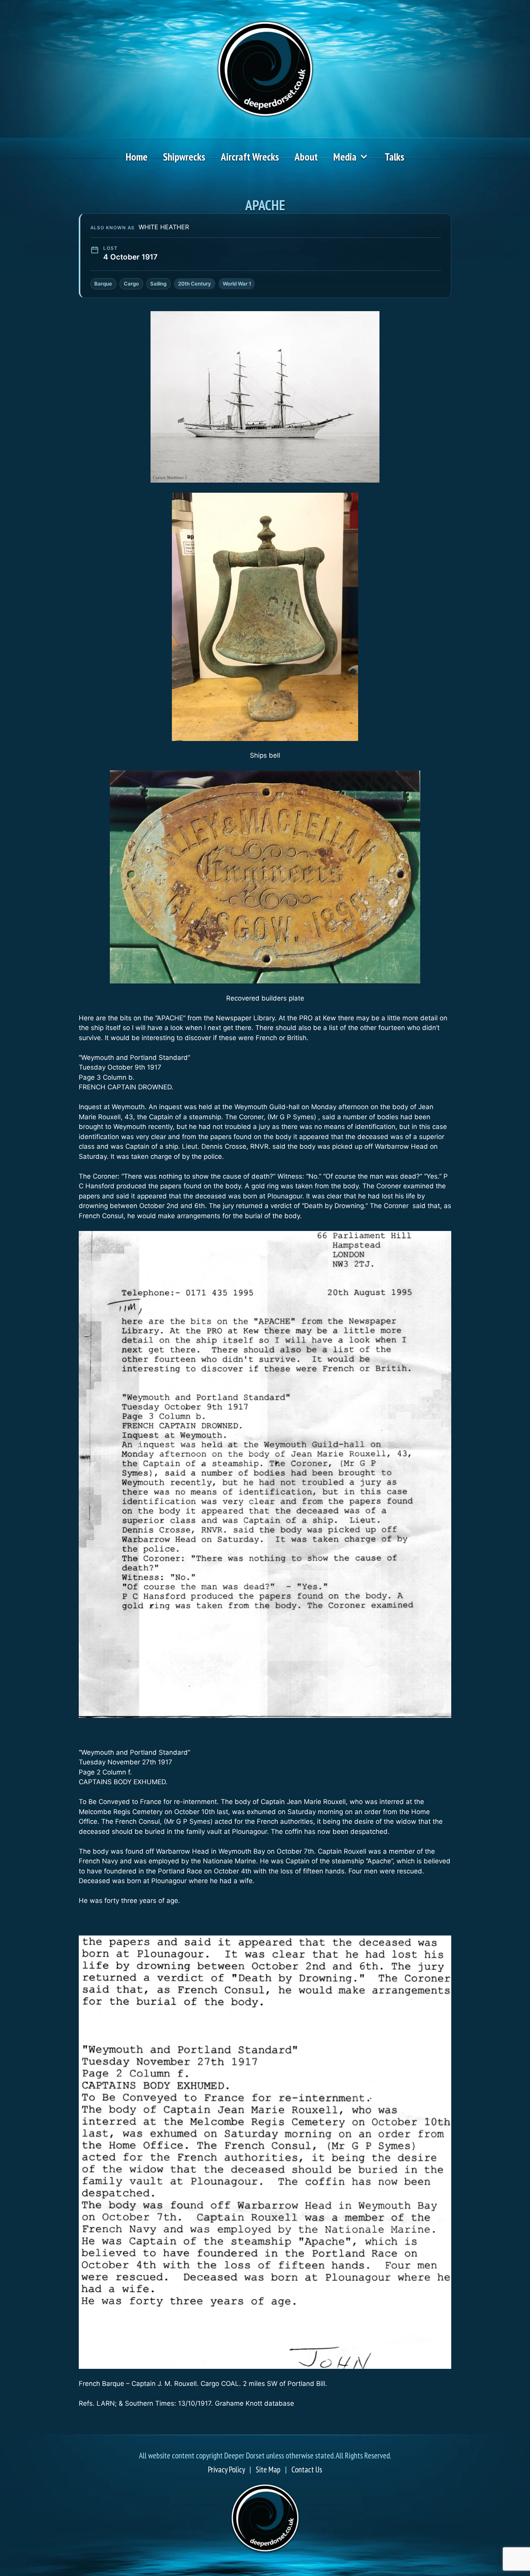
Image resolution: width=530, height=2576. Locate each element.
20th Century (195, 284)
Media (345, 157)
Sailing (158, 284)
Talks (394, 157)
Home (137, 157)
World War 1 (237, 284)
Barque (103, 284)
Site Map (268, 2470)
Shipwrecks (184, 157)
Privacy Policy (226, 2470)
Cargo (131, 284)
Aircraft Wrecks (250, 157)
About (306, 157)
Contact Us (307, 2470)
